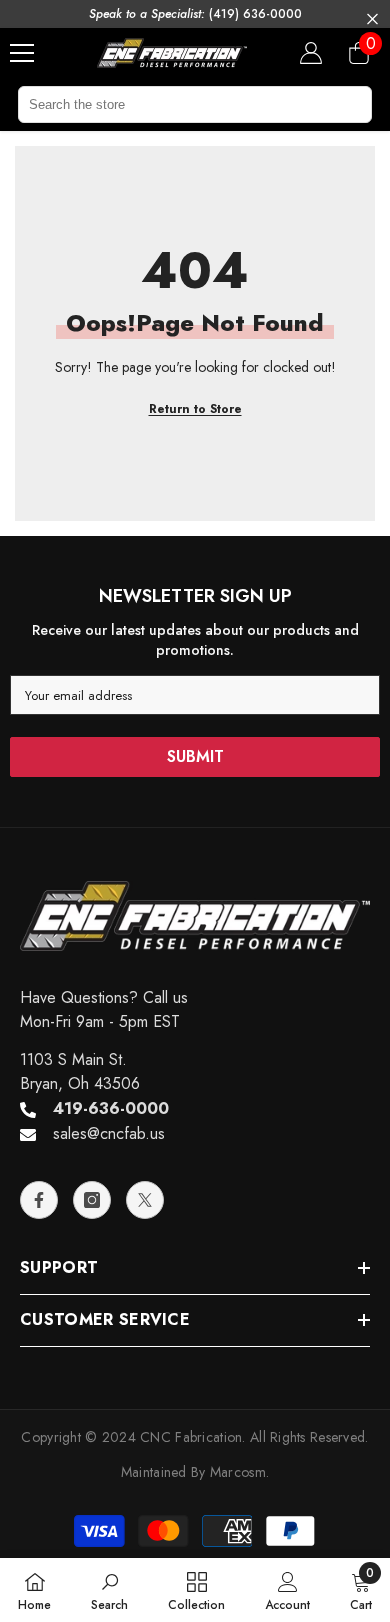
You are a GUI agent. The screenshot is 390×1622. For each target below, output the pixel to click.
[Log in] (311, 53)
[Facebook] (39, 1200)
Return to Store (195, 409)
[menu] (22, 53)
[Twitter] (145, 1200)
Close (372, 19)
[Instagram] (92, 1200)
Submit (195, 756)
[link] (109, 1590)
